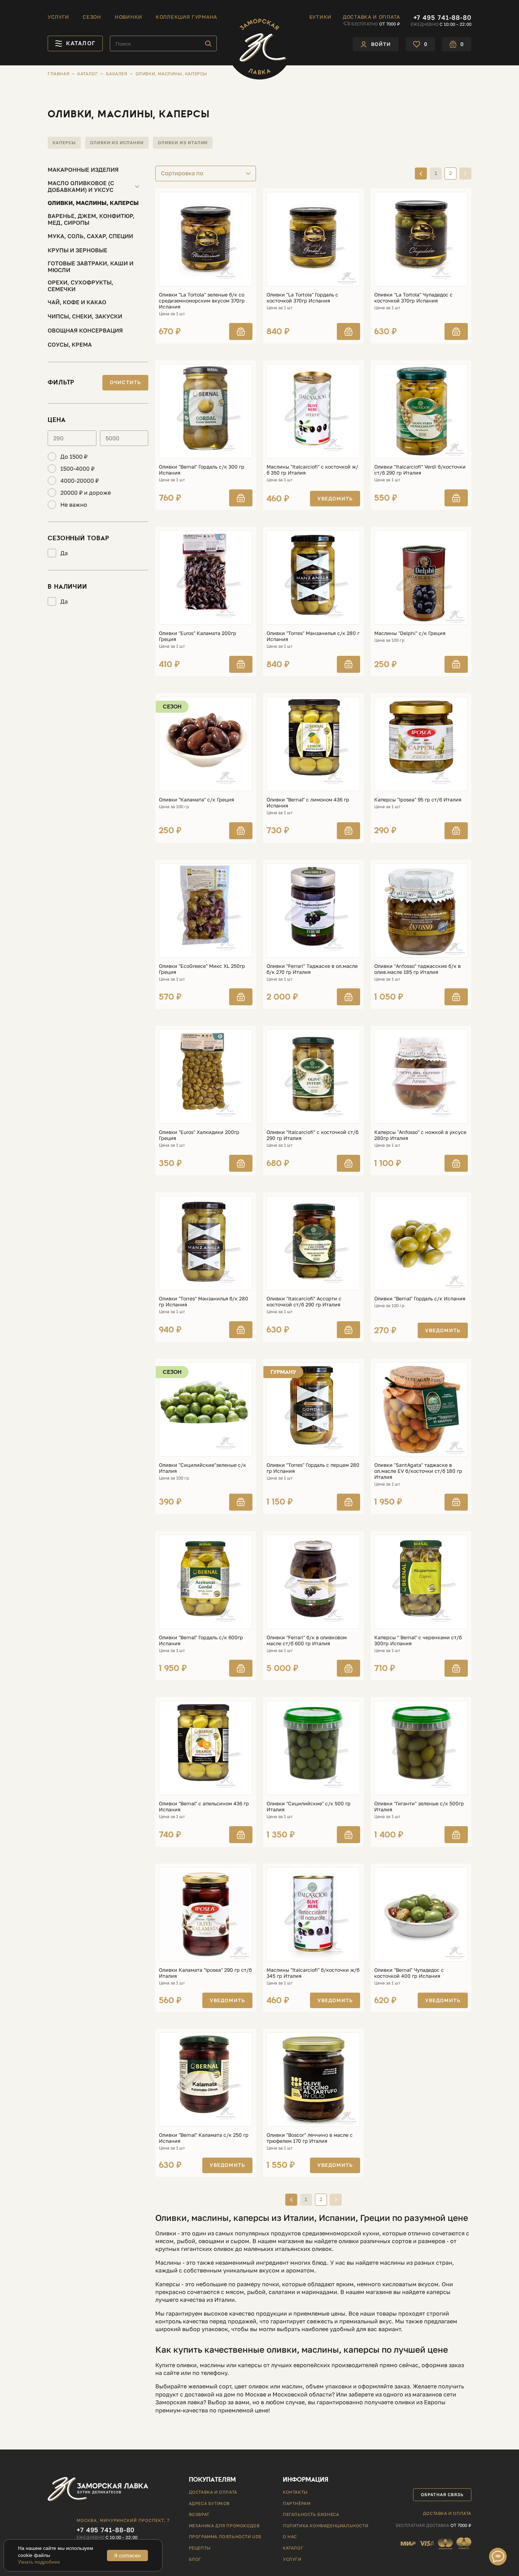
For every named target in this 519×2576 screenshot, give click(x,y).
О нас (290, 2537)
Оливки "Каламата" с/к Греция (196, 800)
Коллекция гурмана (186, 17)
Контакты (295, 2492)
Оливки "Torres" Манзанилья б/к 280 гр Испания (204, 1302)
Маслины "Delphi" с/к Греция (410, 633)
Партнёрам (297, 2503)
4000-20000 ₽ (80, 481)
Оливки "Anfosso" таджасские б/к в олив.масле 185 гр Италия (417, 969)
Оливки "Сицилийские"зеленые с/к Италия (202, 1468)
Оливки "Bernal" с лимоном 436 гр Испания (308, 803)
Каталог (293, 2548)
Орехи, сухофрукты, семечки (80, 286)
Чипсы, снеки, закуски (85, 316)
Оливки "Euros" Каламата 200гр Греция (198, 636)
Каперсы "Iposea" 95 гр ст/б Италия (418, 800)
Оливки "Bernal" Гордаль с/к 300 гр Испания (202, 470)
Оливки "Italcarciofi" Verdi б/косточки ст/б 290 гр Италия (420, 470)
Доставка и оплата (371, 17)
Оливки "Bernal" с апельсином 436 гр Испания (204, 1807)
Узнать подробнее (39, 2562)
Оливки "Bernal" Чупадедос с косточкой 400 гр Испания (409, 1973)
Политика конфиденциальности (326, 2526)
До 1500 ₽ (74, 457)
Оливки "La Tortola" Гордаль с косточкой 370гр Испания (302, 298)
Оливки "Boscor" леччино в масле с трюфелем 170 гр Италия (310, 2138)
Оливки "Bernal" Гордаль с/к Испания (420, 1299)
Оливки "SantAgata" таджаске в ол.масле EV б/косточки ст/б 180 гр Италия (418, 1471)
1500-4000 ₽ (77, 469)
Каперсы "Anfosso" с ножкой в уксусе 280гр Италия (420, 1135)
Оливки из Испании (117, 143)
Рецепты (200, 2548)
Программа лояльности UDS (225, 2537)
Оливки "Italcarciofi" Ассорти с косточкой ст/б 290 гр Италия (304, 1302)
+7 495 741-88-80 (442, 17)
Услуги (58, 17)
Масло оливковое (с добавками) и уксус (81, 187)
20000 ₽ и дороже (86, 493)
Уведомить (335, 498)
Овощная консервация (85, 330)
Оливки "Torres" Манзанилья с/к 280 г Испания (313, 636)
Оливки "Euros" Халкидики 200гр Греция (199, 1135)
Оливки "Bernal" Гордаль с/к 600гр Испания (201, 1640)
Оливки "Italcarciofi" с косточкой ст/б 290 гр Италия (312, 1135)
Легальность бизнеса (311, 2514)
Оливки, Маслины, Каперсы (93, 203)
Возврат (199, 2514)
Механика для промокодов (224, 2526)
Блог (195, 2559)
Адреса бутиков (209, 2503)
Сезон (92, 17)
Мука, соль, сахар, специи (90, 236)
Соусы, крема (70, 345)
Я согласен (127, 2555)
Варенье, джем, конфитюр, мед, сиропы (91, 219)
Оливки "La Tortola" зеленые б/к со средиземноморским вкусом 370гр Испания (202, 301)
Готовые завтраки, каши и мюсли (91, 267)
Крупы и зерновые (77, 250)
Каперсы (64, 143)
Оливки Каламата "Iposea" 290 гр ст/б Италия (205, 1973)
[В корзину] (241, 331)
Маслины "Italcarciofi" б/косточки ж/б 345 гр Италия (313, 1973)
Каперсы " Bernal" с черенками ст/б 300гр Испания (418, 1640)
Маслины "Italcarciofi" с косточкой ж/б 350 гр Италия (312, 470)
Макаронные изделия (83, 170)
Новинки (129, 17)
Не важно (74, 505)
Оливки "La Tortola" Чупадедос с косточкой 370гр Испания (413, 298)
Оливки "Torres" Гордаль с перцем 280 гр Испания (313, 1468)
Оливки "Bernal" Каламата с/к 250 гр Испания (204, 2138)
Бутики (320, 17)
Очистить (125, 382)
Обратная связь (442, 2495)
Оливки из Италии (183, 143)
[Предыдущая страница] (421, 174)
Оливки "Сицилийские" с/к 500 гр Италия (309, 1807)
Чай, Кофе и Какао (77, 302)
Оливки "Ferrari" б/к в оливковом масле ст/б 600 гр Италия (307, 1640)
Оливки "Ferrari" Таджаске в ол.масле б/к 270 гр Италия (312, 969)
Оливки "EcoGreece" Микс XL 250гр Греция (202, 969)
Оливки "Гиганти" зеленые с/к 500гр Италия (419, 1807)
